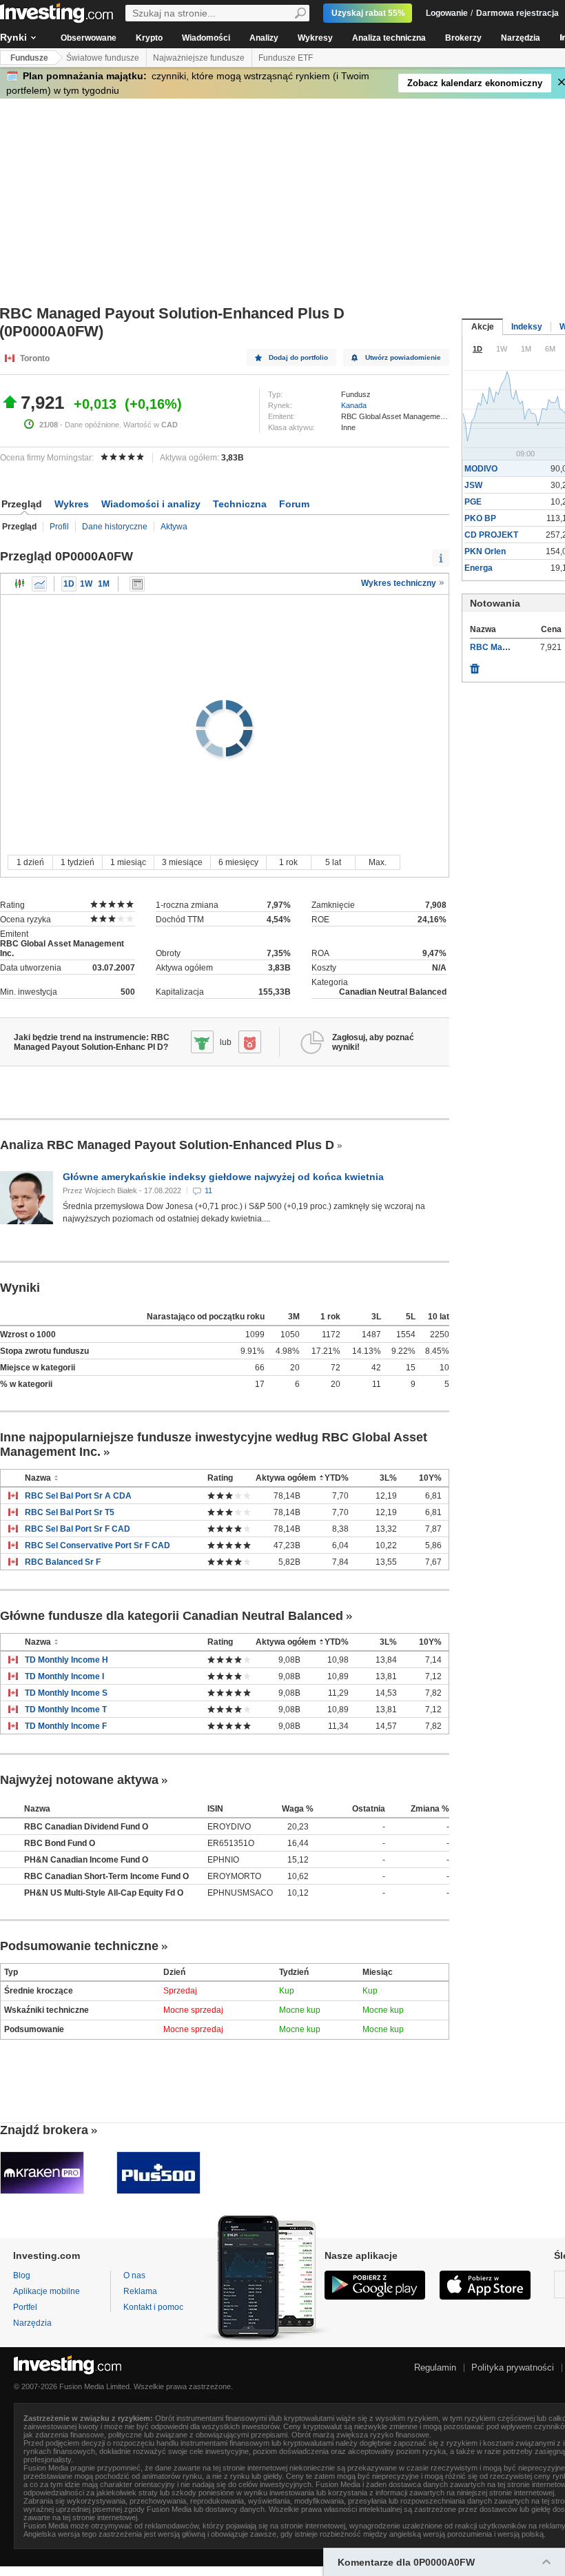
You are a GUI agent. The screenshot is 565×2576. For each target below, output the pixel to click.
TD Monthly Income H (66, 1660)
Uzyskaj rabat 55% (368, 13)
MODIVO (481, 469)
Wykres (72, 504)
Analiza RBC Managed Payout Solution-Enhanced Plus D (167, 1145)
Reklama (140, 2291)
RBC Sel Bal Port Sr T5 (70, 1512)
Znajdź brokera (44, 2130)
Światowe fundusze (103, 58)
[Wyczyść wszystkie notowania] (475, 665)
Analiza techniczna (389, 38)
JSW (473, 485)
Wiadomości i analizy (151, 504)
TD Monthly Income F (66, 1726)
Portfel (25, 2307)
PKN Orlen (485, 551)
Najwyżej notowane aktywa (79, 1780)
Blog (22, 2275)
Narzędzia (521, 38)
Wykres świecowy (20, 584)
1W (86, 584)
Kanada (354, 405)
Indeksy (527, 327)
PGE (473, 502)
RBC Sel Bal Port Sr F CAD (78, 1529)
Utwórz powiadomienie (403, 357)
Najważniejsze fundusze (199, 58)
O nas (134, 2275)
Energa (479, 568)
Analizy (264, 38)
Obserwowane (89, 38)
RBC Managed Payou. (513, 647)
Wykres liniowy (39, 584)
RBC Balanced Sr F (63, 1562)
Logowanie (447, 13)
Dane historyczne (115, 527)
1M (104, 584)
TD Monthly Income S (66, 1693)
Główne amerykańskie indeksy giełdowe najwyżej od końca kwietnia (223, 1177)
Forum (294, 504)
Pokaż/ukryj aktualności (137, 584)
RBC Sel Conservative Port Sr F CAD (97, 1545)
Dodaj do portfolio (298, 357)
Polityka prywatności (513, 2367)
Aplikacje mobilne (47, 2291)
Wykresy (315, 38)
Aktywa (174, 527)
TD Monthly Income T (66, 1710)
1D (69, 584)
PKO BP (480, 518)
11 (208, 1190)
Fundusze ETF (286, 58)
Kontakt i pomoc (153, 2307)
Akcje (483, 327)
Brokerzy (463, 38)
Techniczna (240, 504)
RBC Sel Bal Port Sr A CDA (78, 1496)
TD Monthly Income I (64, 1676)
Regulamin (435, 2367)
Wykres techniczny (400, 583)
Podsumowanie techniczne (79, 1946)
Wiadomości (206, 38)
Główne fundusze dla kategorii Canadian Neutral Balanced (172, 1616)
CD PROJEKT (491, 535)
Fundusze (29, 58)
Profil (59, 527)
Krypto (149, 38)
